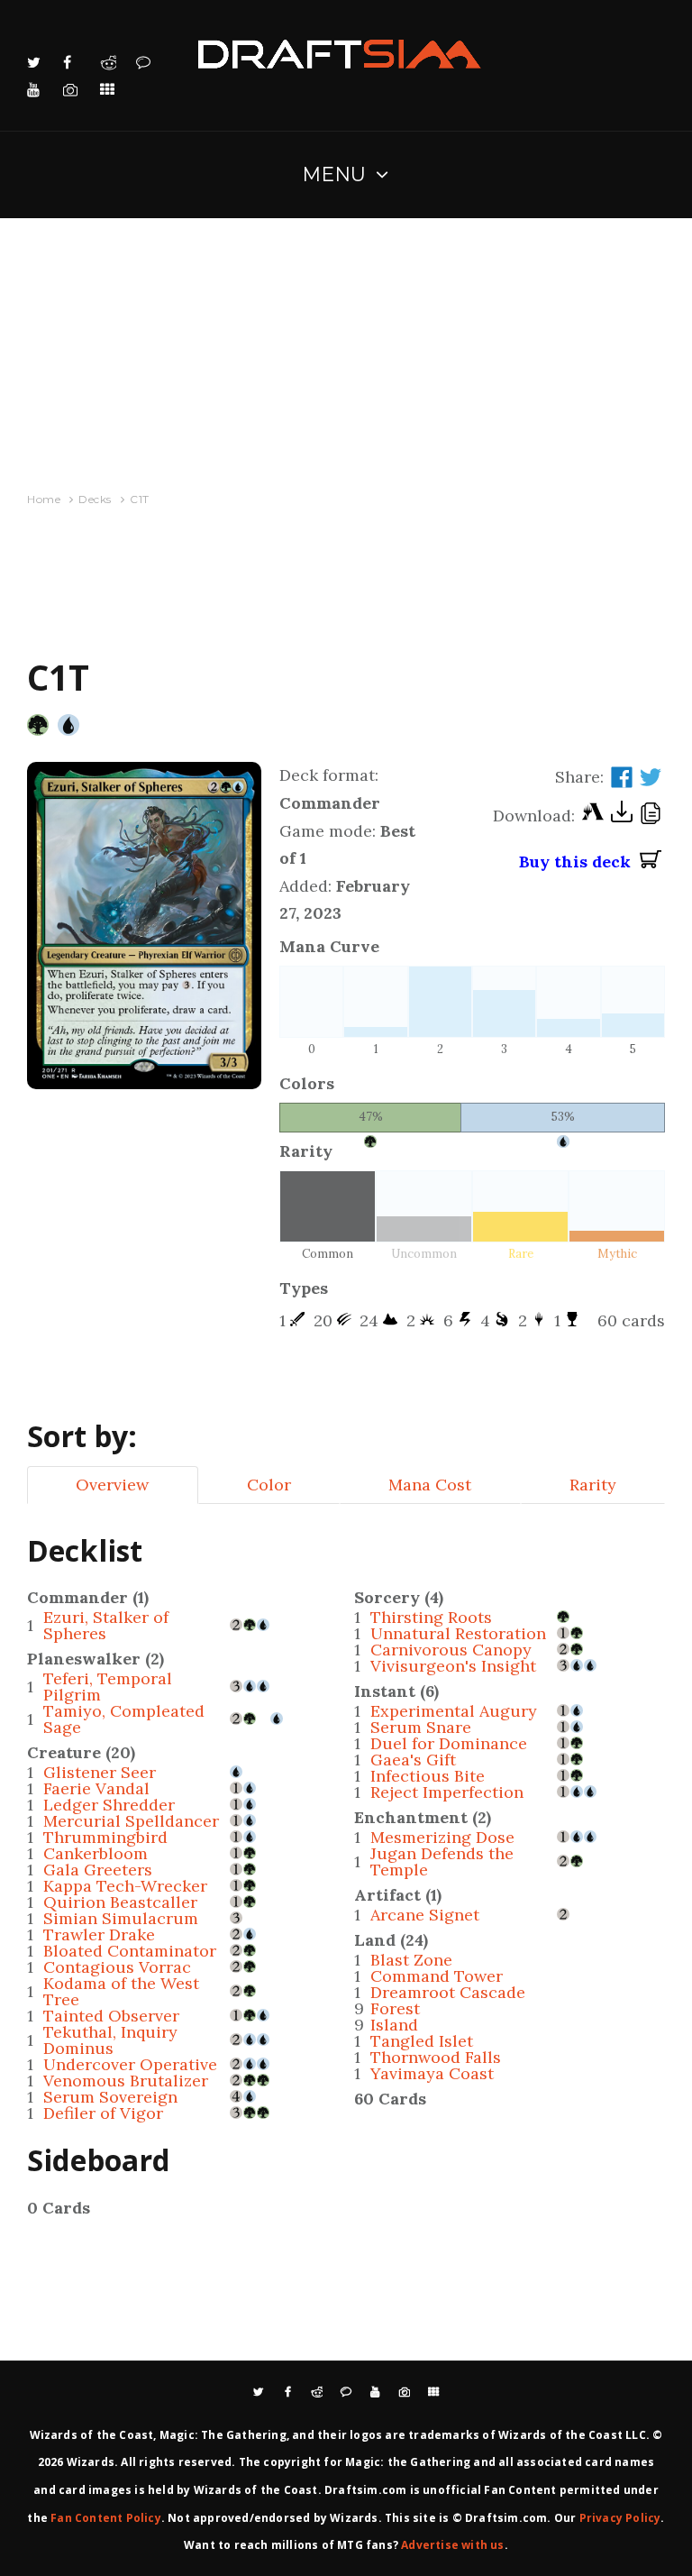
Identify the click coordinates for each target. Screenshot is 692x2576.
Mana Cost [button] (430, 1485)
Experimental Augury (454, 1711)
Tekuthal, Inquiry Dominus (110, 2040)
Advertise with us (452, 2545)
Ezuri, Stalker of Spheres (106, 1625)
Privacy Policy (620, 2518)
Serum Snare (421, 1727)
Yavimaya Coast (432, 2073)
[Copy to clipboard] (651, 816)
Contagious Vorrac (117, 1967)
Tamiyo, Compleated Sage (124, 1719)
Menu (335, 174)
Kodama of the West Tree (121, 1991)
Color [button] (269, 1485)
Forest (395, 2008)
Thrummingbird (105, 1837)
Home (44, 499)
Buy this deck (579, 862)
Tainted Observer (111, 2016)
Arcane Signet (425, 1915)
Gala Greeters (98, 1870)
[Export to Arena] (593, 816)
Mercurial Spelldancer (131, 1821)
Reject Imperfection (447, 1792)
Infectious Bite (428, 1776)
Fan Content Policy (106, 2518)
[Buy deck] (651, 862)
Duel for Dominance (449, 1743)
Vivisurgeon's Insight (453, 1666)
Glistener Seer (100, 1772)
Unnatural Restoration (458, 1633)
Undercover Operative (130, 2064)
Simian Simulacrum (121, 1918)
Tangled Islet (422, 2041)
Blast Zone (411, 1960)
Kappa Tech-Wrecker (125, 1886)
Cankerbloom (96, 1853)
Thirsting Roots (431, 1617)
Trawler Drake (99, 1934)
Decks (95, 499)
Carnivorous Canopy (451, 1650)
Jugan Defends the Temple (442, 1861)
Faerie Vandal (96, 1788)
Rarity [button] (593, 1485)
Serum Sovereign (110, 2097)
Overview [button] (112, 1485)
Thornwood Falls (436, 2057)
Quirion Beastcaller (120, 1902)
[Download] (622, 816)
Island (394, 2025)
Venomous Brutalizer (126, 2081)
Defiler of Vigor (103, 2113)
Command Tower (437, 1976)
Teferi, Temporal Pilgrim (108, 1687)
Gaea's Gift (413, 1760)
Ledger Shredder (109, 1805)
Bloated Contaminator (130, 1951)
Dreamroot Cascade (448, 1992)
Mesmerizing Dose (442, 1837)
